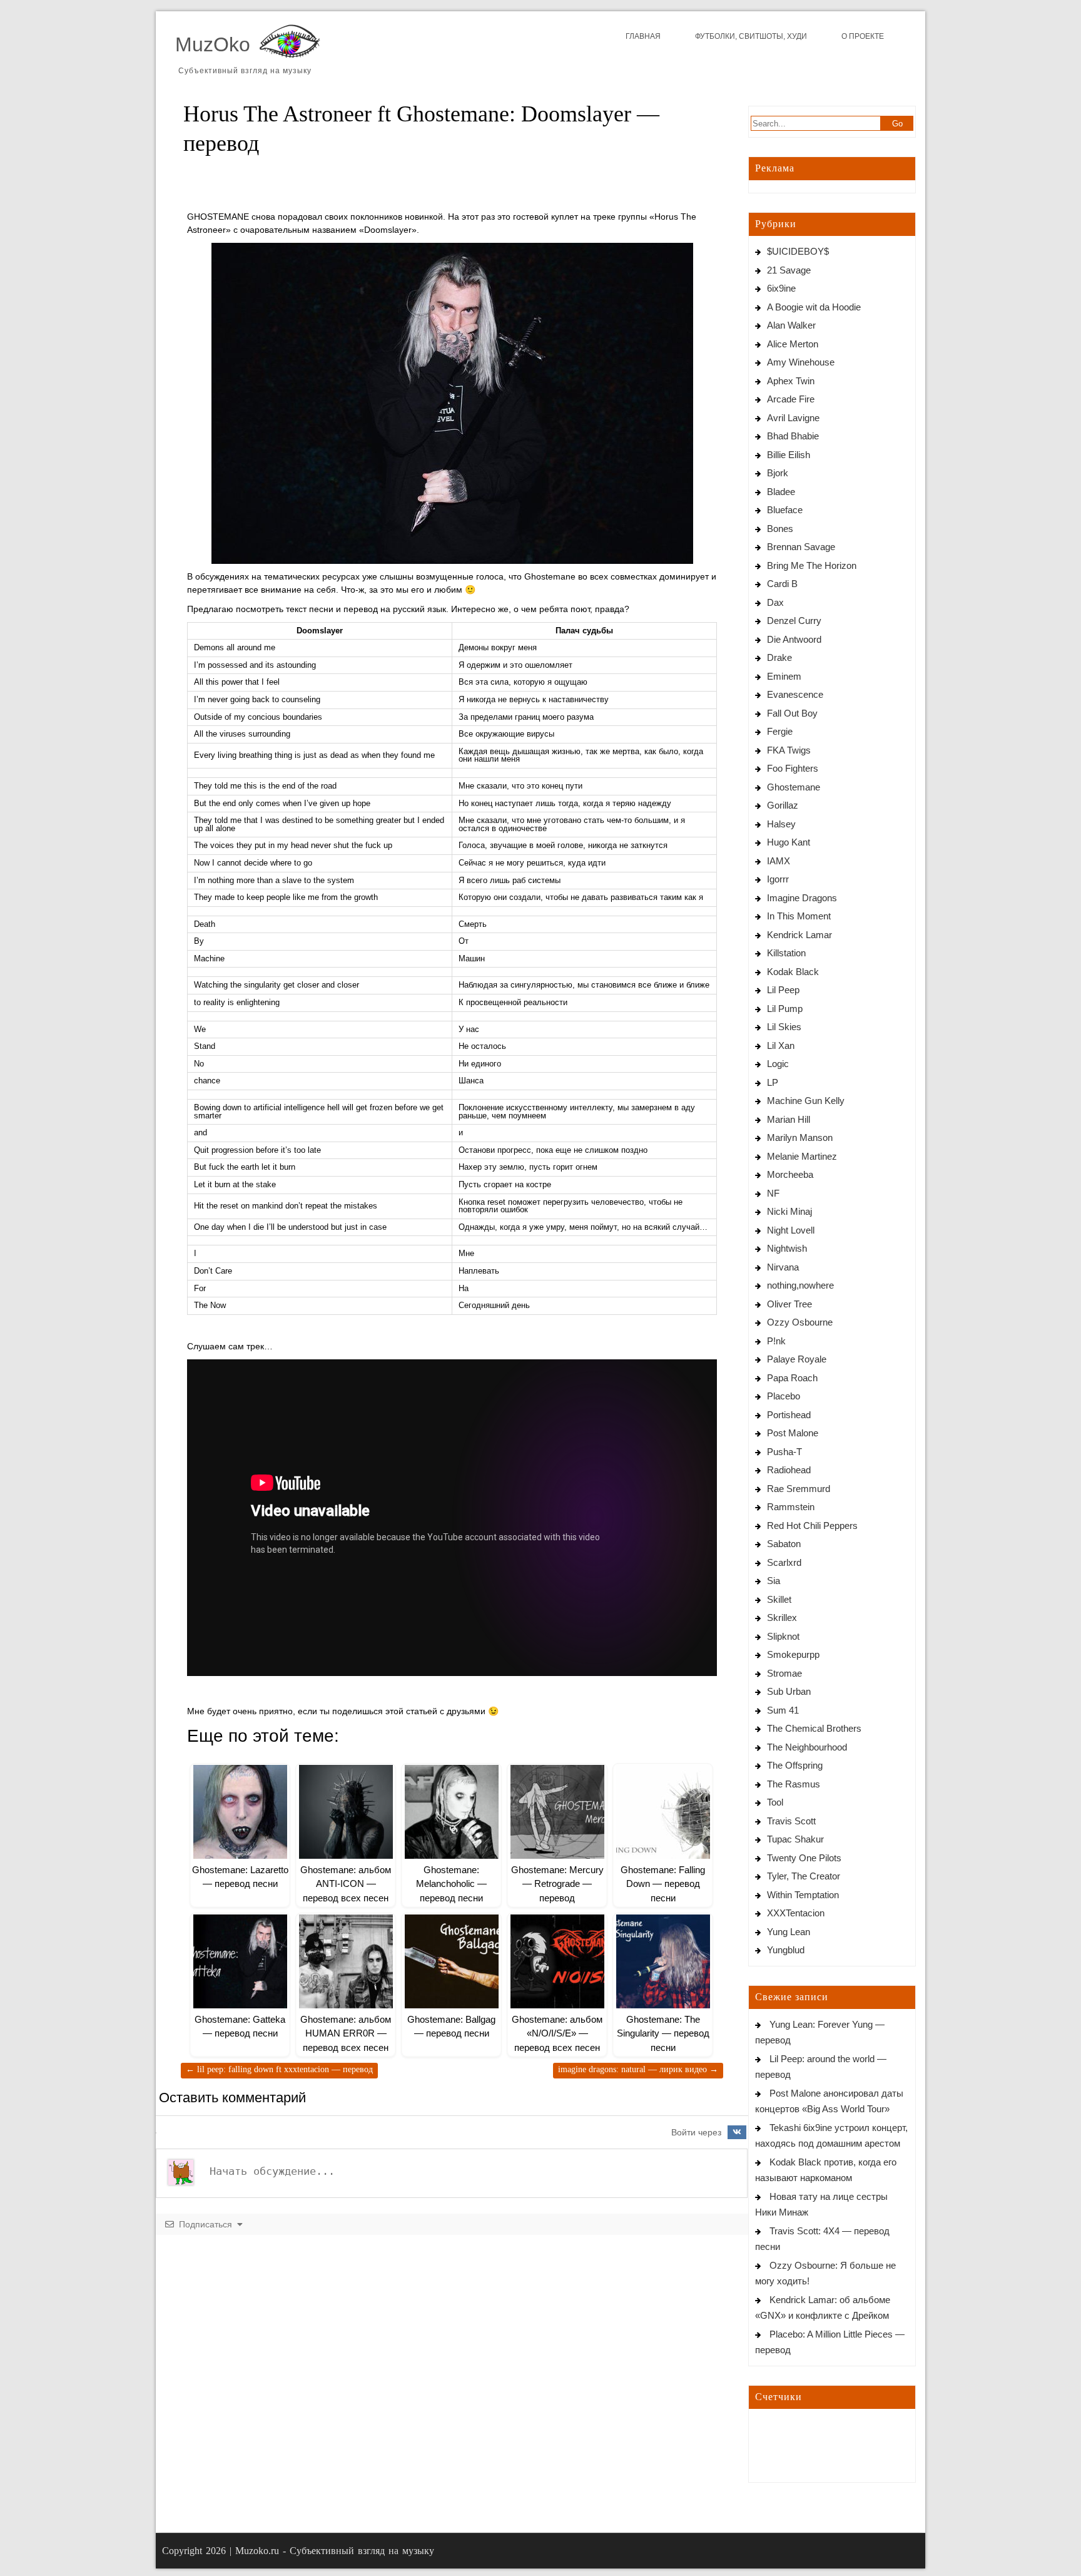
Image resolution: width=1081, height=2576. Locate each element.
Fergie (780, 731)
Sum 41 (783, 1710)
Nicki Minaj (789, 1211)
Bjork (778, 473)
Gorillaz (783, 805)
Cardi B (782, 584)
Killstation (786, 953)
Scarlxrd (784, 1562)
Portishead (789, 1415)
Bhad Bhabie (793, 436)
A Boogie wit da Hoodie (814, 307)
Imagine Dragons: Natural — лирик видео (638, 2069)
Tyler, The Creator (804, 1876)
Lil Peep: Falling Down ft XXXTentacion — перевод (279, 2069)
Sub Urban (789, 1691)
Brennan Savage (801, 547)
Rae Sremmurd (799, 1489)
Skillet (779, 1599)
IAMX (779, 861)
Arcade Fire (791, 399)
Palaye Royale (797, 1359)
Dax (775, 602)
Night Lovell (791, 1230)
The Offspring (795, 1765)
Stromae (784, 1673)
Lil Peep (783, 990)
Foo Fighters (793, 768)
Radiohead (789, 1470)
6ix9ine (781, 288)
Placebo (784, 1396)
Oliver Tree (789, 1304)
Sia (774, 1581)
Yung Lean (789, 1932)
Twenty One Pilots (804, 1858)
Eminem (784, 676)
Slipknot (783, 1636)
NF (773, 1193)
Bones (780, 529)
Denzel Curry (794, 621)
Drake (779, 657)
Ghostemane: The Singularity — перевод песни (663, 2033)
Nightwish (787, 1248)
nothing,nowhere (800, 1285)
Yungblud (786, 1950)
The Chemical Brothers (814, 1728)
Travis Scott (791, 1821)
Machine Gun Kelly (806, 1101)
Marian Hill (789, 1119)
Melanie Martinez (802, 1156)
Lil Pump (785, 1009)
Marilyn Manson (800, 1137)
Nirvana (783, 1267)
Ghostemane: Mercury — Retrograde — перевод (557, 1884)
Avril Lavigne (793, 418)
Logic (778, 1064)
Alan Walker (791, 325)
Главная (643, 36)
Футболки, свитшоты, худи (751, 36)
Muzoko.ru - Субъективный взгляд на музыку (335, 2551)
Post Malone (793, 1433)
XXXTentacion (796, 1913)
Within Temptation (803, 1895)
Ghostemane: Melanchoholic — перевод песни (451, 1884)
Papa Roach (792, 1378)
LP (773, 1082)
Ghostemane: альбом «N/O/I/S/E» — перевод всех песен (557, 2033)
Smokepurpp (793, 1654)
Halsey (781, 824)
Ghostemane (794, 787)
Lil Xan (781, 1045)
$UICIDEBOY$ (798, 251)
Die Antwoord (794, 639)
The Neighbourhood (807, 1747)
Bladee (781, 492)
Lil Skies (784, 1027)
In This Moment (799, 916)
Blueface (785, 510)
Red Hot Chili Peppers (812, 1526)
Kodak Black (793, 972)
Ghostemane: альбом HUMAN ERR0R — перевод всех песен (346, 2033)
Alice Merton (793, 344)
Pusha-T (784, 1452)
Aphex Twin (791, 381)
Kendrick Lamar (799, 935)
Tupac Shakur (795, 1839)
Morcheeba (790, 1174)
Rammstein (791, 1507)
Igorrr (778, 879)
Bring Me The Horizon (812, 565)
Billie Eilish (789, 455)
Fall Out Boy (792, 713)
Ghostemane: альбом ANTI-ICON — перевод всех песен (346, 1884)
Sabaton (784, 1544)
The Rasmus (794, 1784)
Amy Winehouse (801, 362)
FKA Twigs (789, 750)
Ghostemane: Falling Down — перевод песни (663, 1884)
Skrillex (782, 1618)
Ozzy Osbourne (800, 1322)
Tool (775, 1802)
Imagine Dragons (802, 898)
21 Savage (789, 270)
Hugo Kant (789, 842)
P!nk (776, 1341)
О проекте (863, 36)
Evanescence (795, 694)
